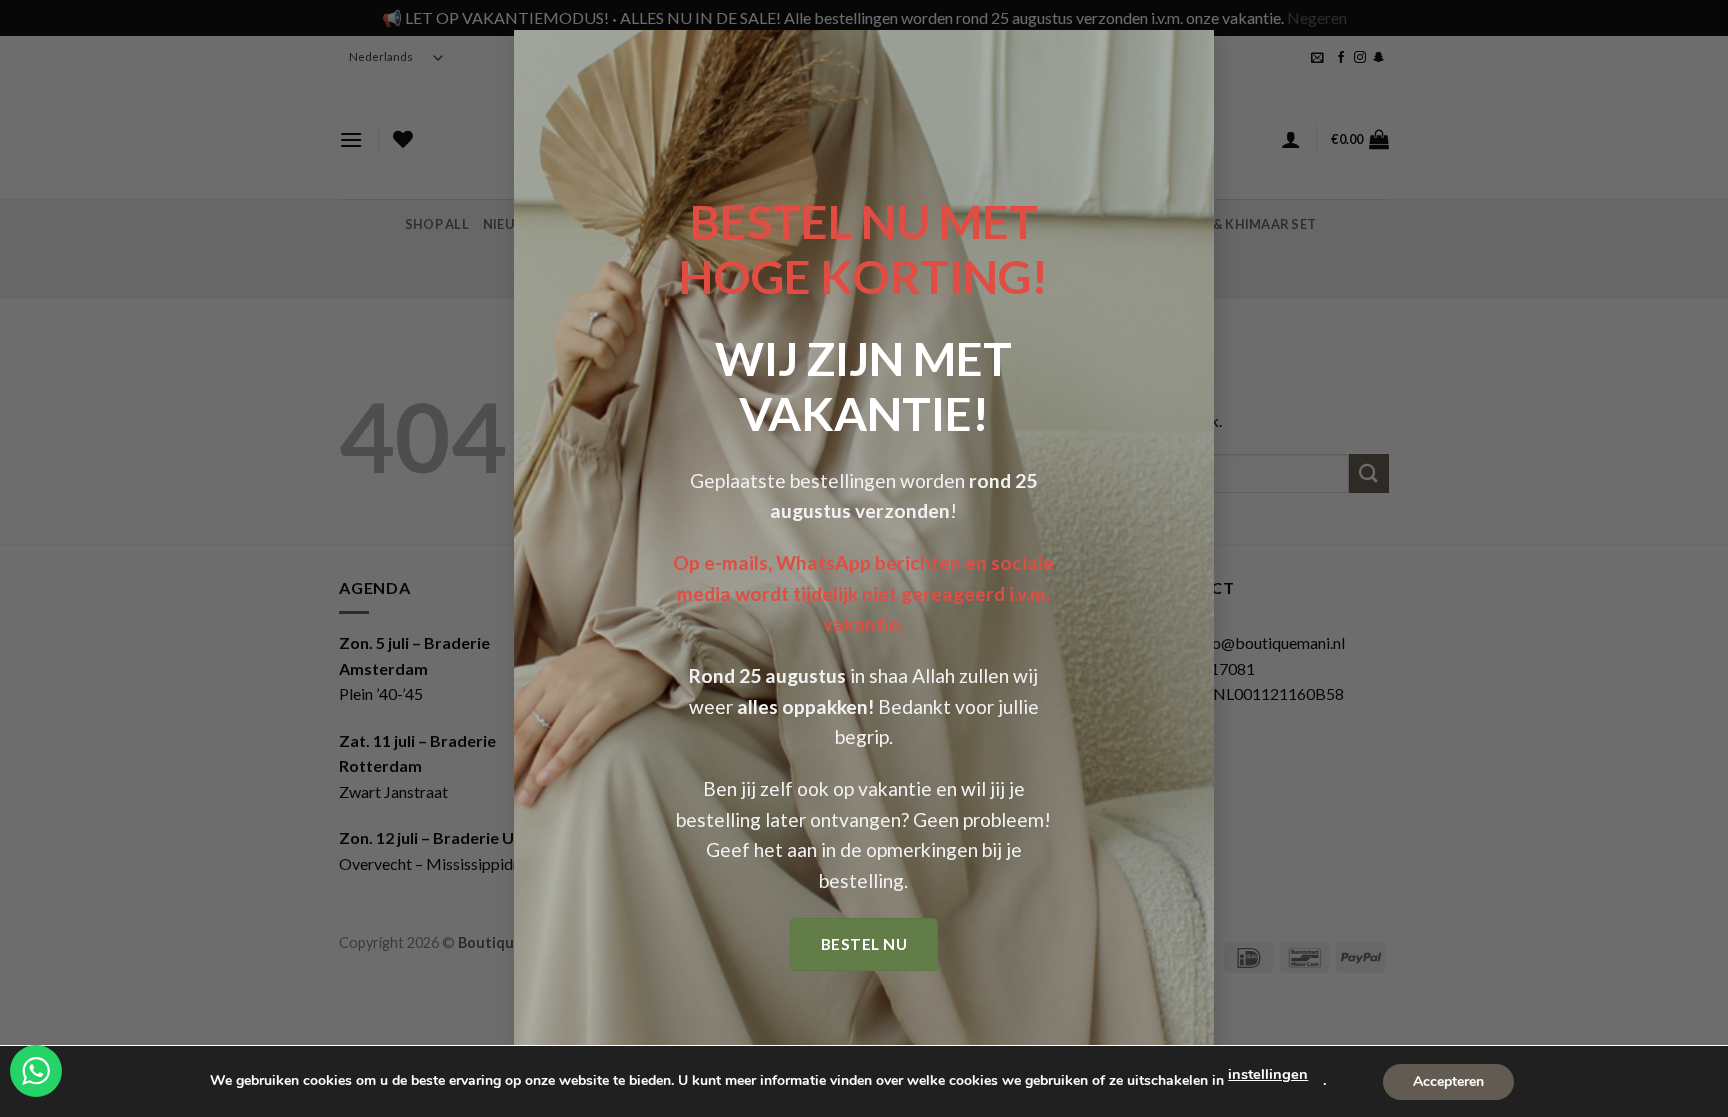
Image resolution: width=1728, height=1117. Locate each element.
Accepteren (1448, 1080)
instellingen (1268, 1074)
